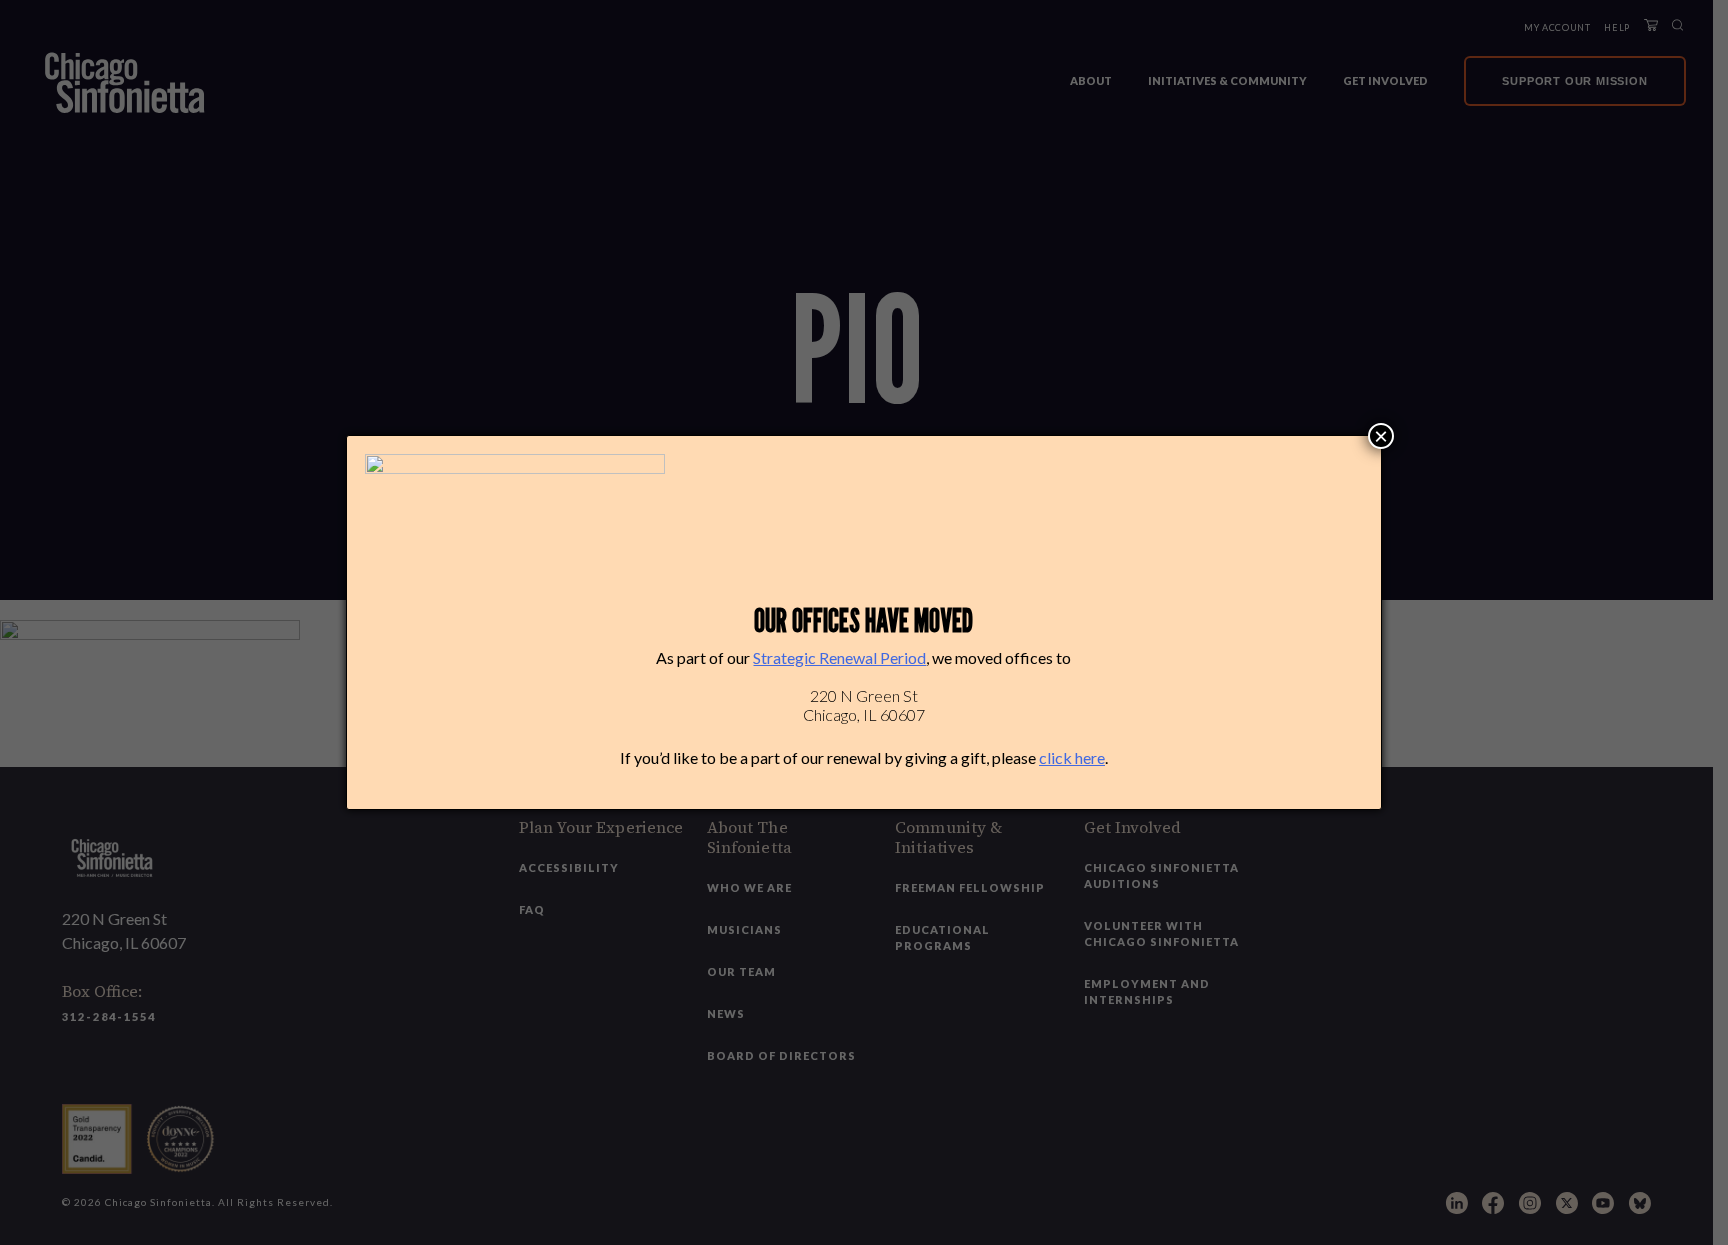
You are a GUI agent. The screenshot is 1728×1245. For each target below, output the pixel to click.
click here (1072, 757)
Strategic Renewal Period (839, 657)
